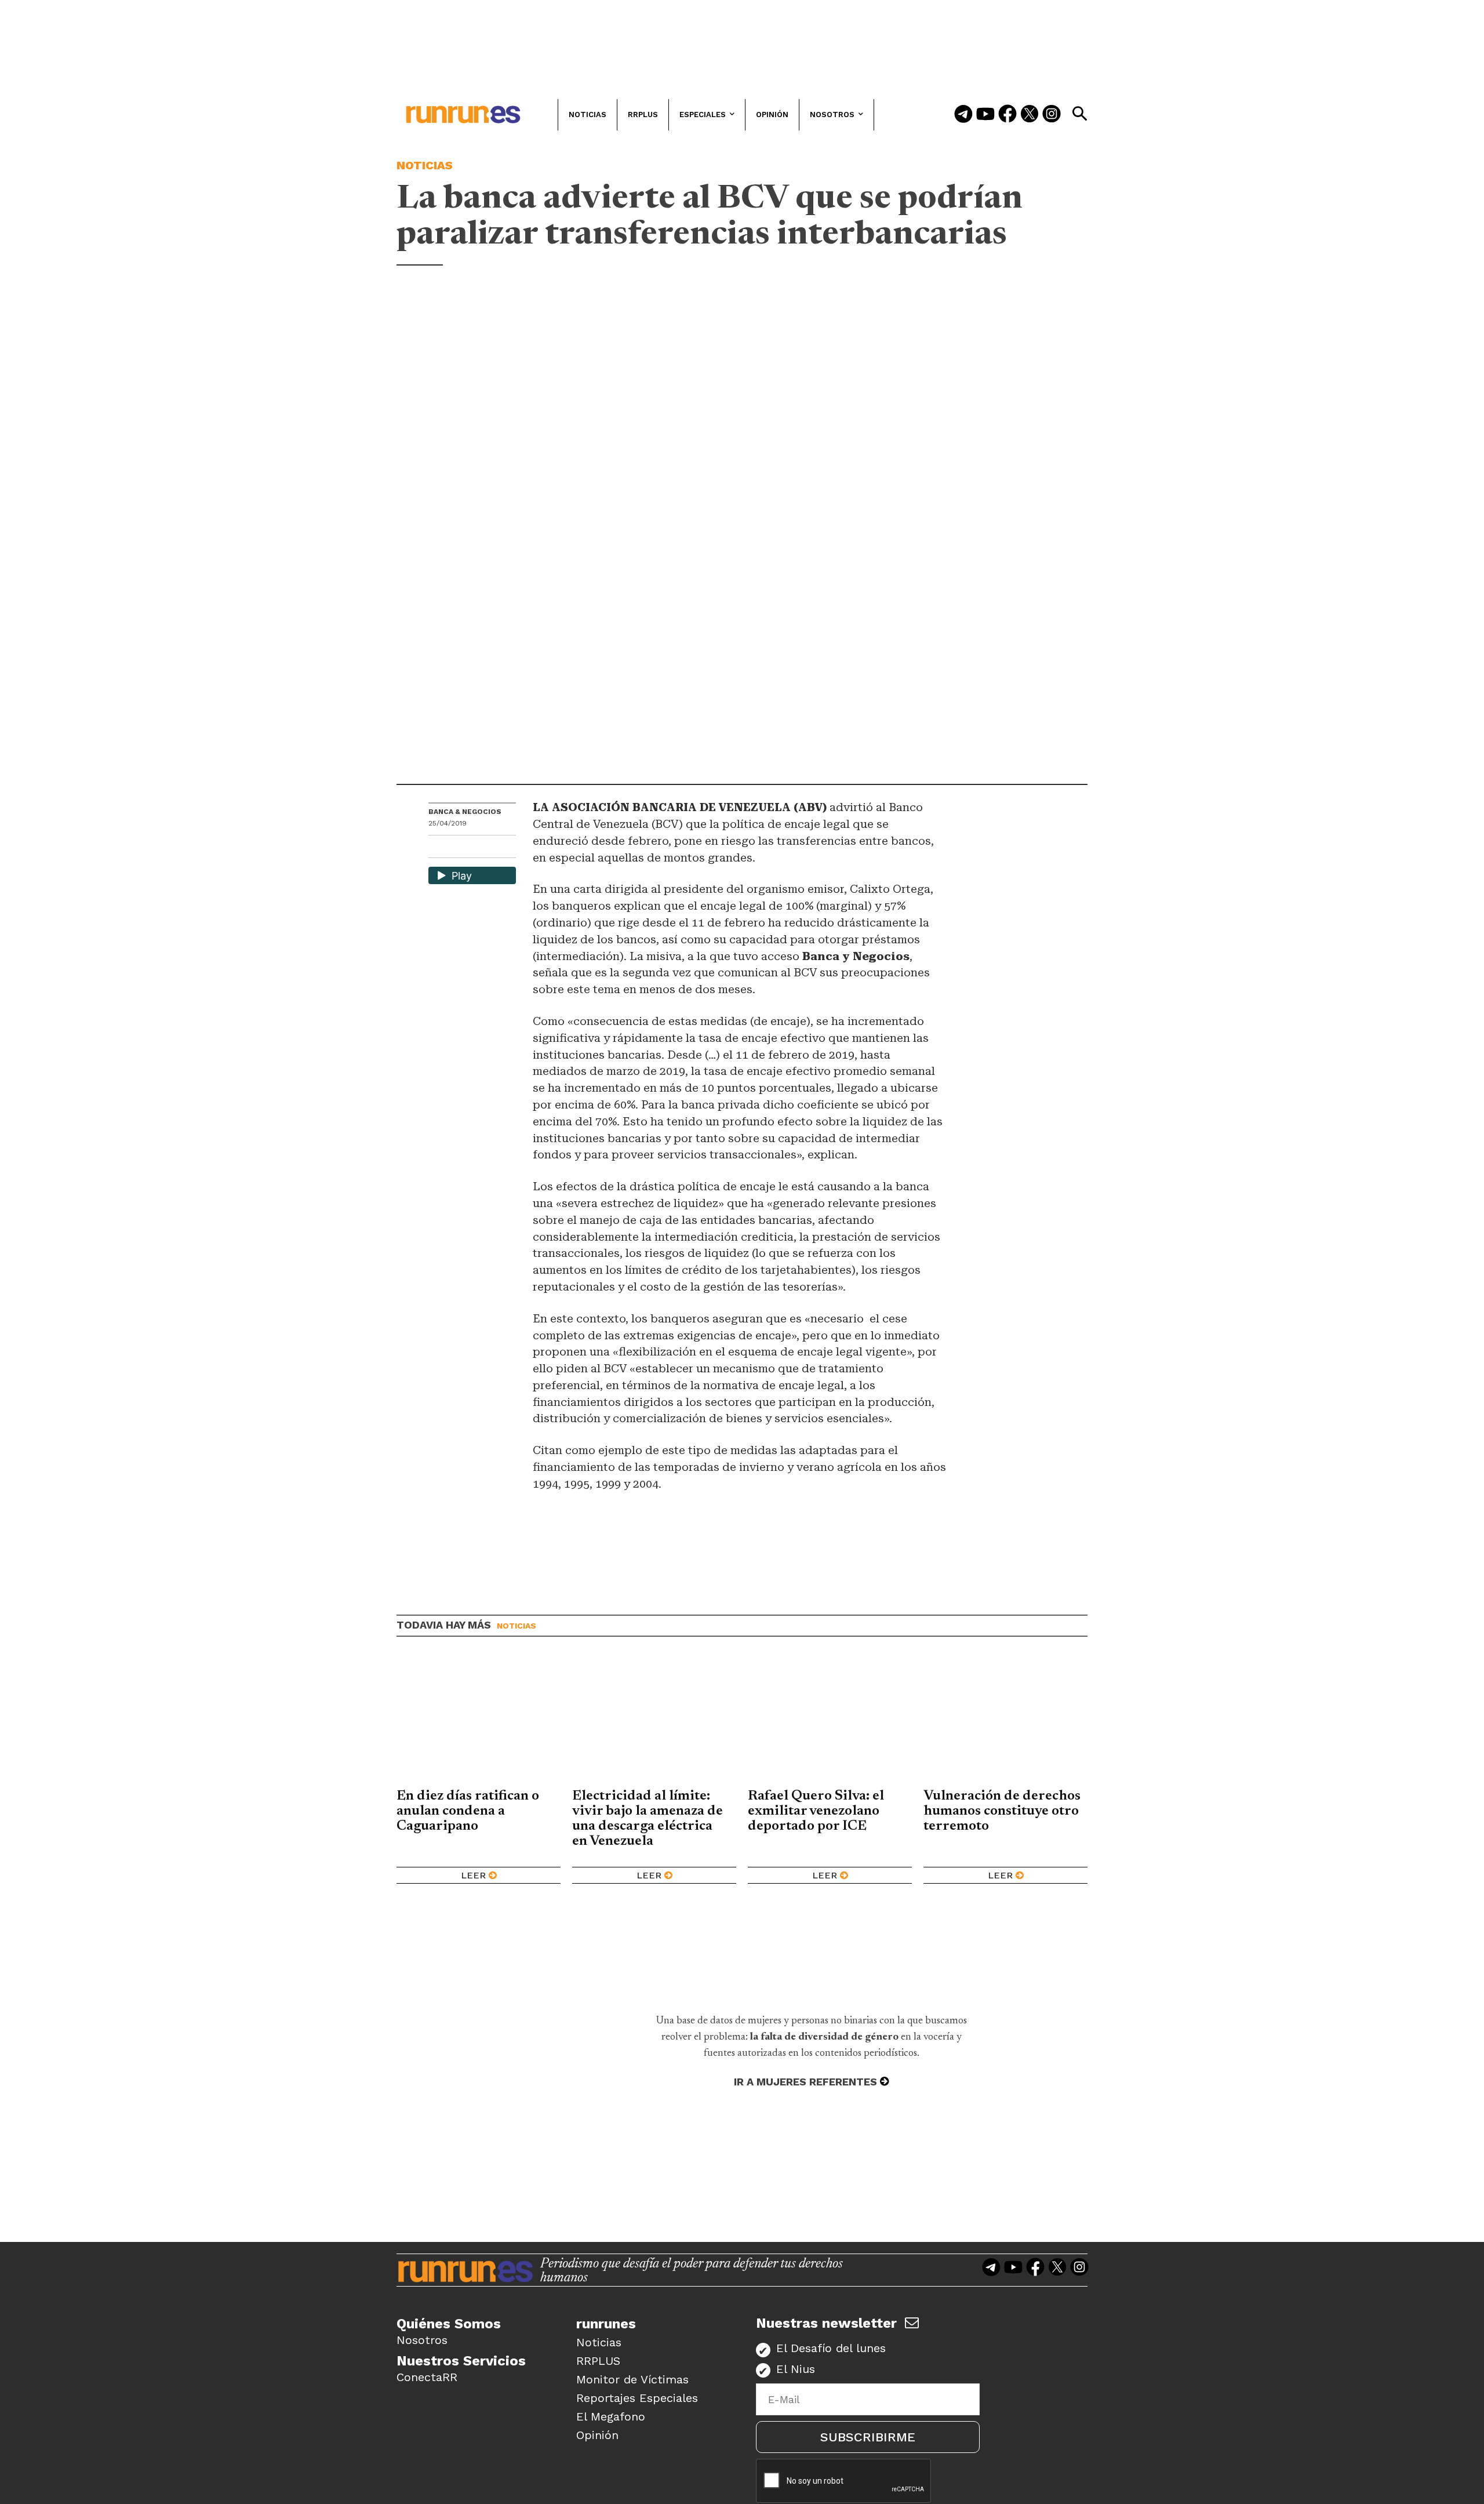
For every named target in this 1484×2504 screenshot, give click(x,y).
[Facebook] (1007, 115)
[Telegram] (963, 115)
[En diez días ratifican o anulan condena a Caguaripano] (479, 1721)
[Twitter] (1030, 115)
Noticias (425, 165)
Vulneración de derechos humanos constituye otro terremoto (1002, 1811)
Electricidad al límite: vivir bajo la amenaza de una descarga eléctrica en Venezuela (648, 1819)
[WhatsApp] (458, 848)
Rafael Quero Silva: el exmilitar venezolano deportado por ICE (816, 1811)
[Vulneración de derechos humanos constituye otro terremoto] (1005, 1721)
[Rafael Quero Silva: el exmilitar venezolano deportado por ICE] (830, 1721)
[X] (497, 848)
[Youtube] (985, 115)
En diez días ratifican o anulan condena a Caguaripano (468, 1811)
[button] (1079, 114)
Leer (473, 1875)
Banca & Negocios (465, 812)
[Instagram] (1052, 115)
